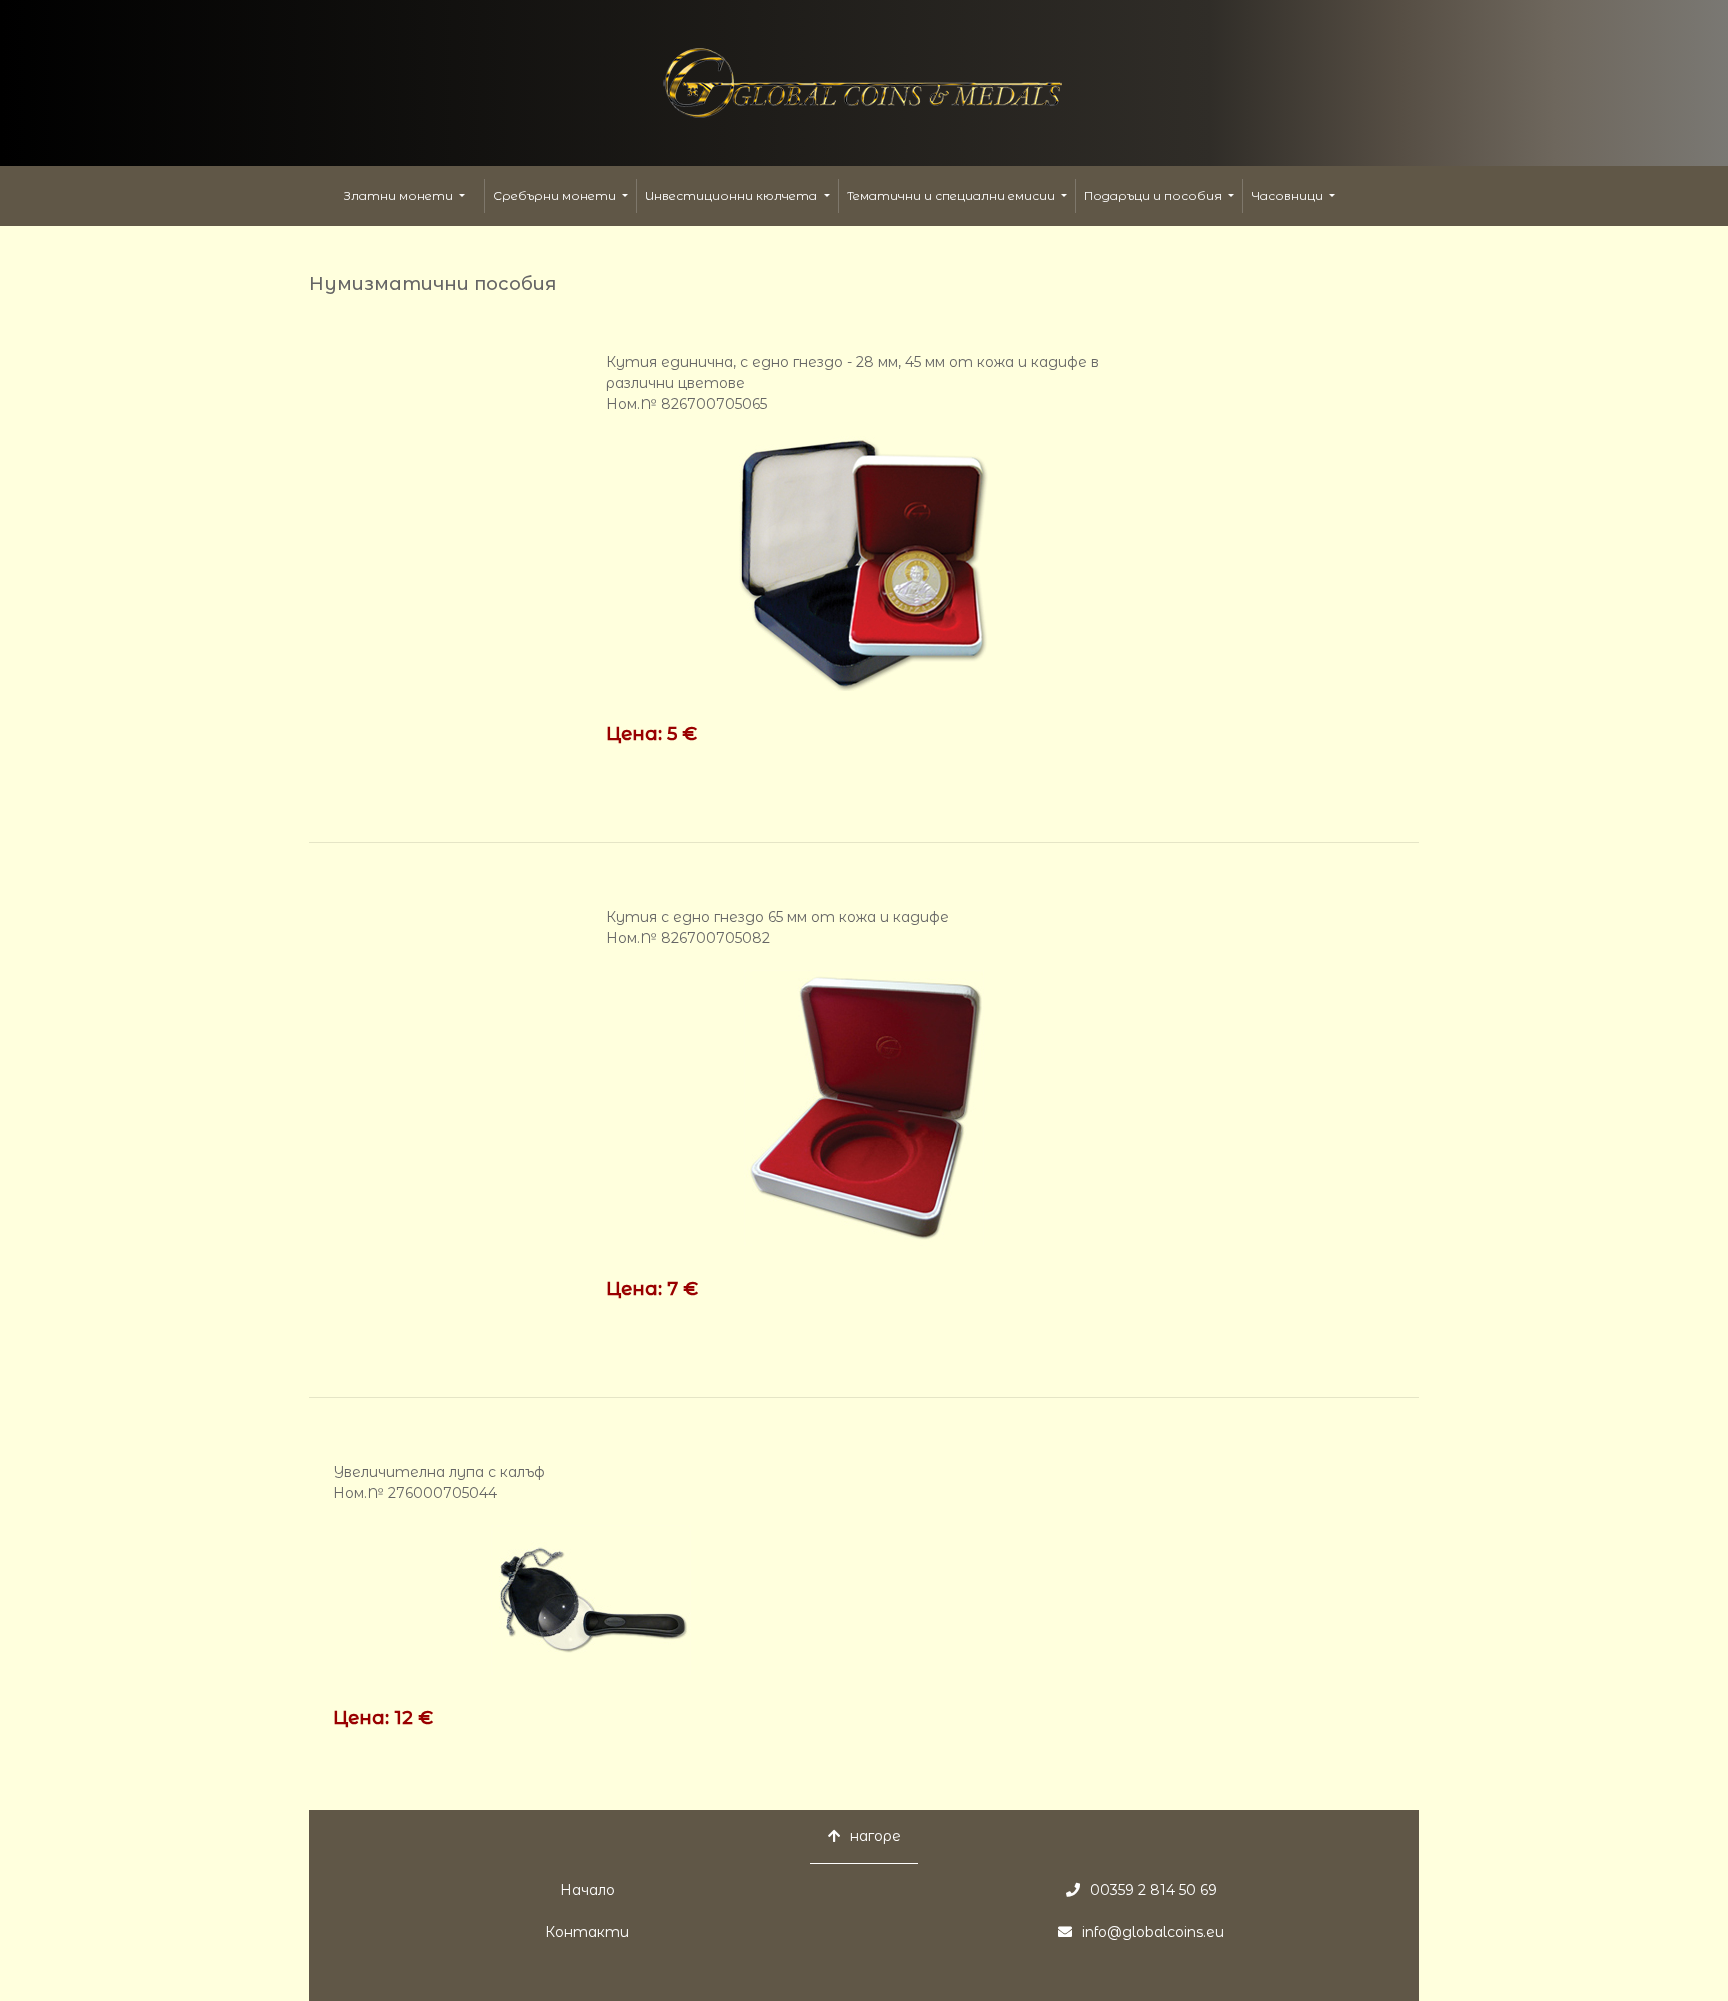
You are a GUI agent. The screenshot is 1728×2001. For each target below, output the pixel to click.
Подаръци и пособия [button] (1154, 195)
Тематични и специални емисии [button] (952, 195)
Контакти (587, 1932)
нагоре (875, 1836)
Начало (587, 1890)
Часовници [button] (1288, 195)
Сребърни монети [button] (556, 195)
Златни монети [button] (399, 195)
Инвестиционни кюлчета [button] (732, 195)
